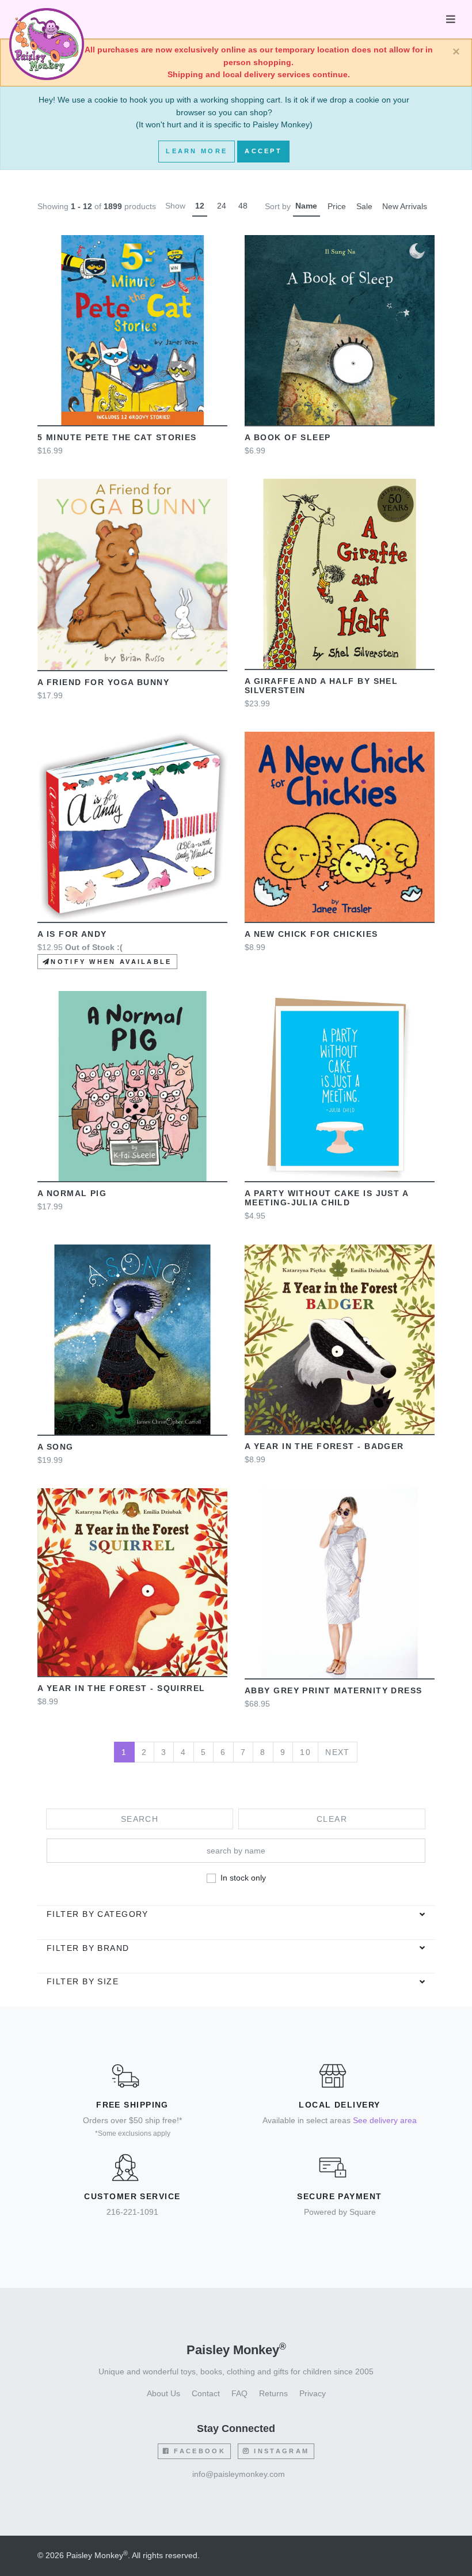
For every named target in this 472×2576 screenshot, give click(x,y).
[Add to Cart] (78, 330)
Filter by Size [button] (83, 1981)
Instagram (280, 2451)
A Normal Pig (72, 1193)
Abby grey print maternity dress (334, 1690)
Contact (206, 2393)
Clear (332, 1819)
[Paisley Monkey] (47, 20)
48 (243, 206)
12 (200, 206)
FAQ (239, 2393)
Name (306, 206)
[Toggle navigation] (451, 19)
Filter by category (98, 1914)
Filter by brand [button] (88, 1948)
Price (337, 206)
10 (305, 1752)
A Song (56, 1447)
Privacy (313, 2393)
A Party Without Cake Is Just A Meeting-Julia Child (326, 1198)
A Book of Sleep (288, 437)
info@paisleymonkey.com (239, 2474)
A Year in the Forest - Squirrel (121, 1688)
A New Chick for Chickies (311, 934)
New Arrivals (405, 206)
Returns (273, 2393)
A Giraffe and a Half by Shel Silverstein (321, 686)
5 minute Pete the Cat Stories (117, 437)
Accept (263, 151)
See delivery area (385, 2120)
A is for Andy (72, 934)
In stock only (243, 1878)
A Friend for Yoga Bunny (103, 682)
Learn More (197, 151)
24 (222, 206)
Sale (364, 206)
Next (338, 1752)
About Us (163, 2393)
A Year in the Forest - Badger (324, 1446)
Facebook (198, 2451)
